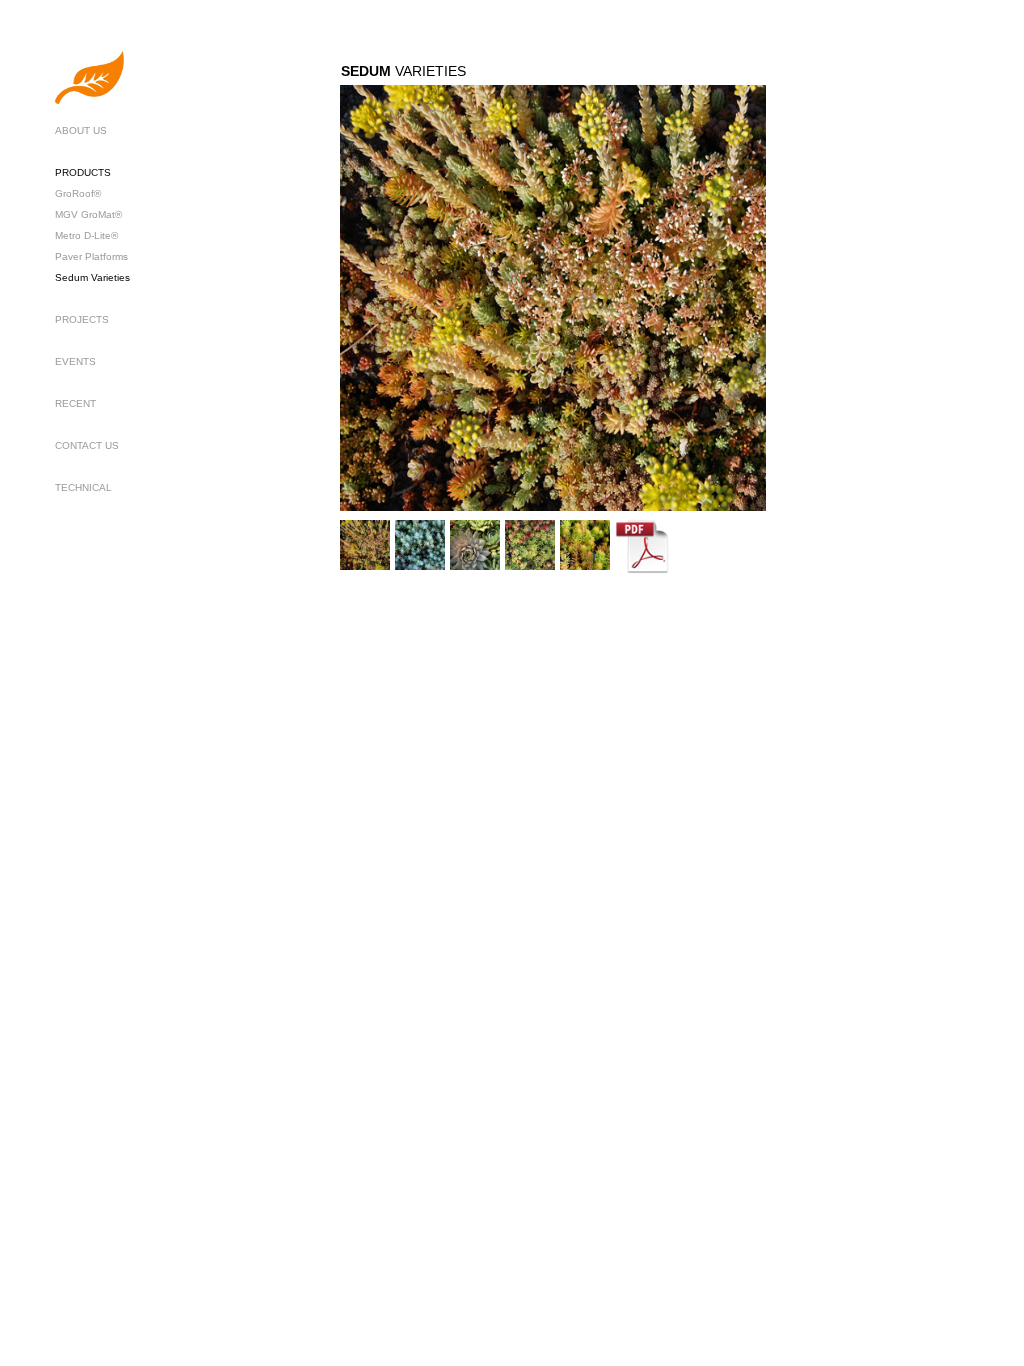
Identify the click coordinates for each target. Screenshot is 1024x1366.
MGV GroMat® (88, 214)
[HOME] (89, 100)
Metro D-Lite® (86, 235)
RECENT (75, 403)
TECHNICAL (83, 487)
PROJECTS (82, 319)
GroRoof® (78, 193)
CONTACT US (87, 445)
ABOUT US (81, 130)
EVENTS (75, 361)
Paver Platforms (91, 256)
